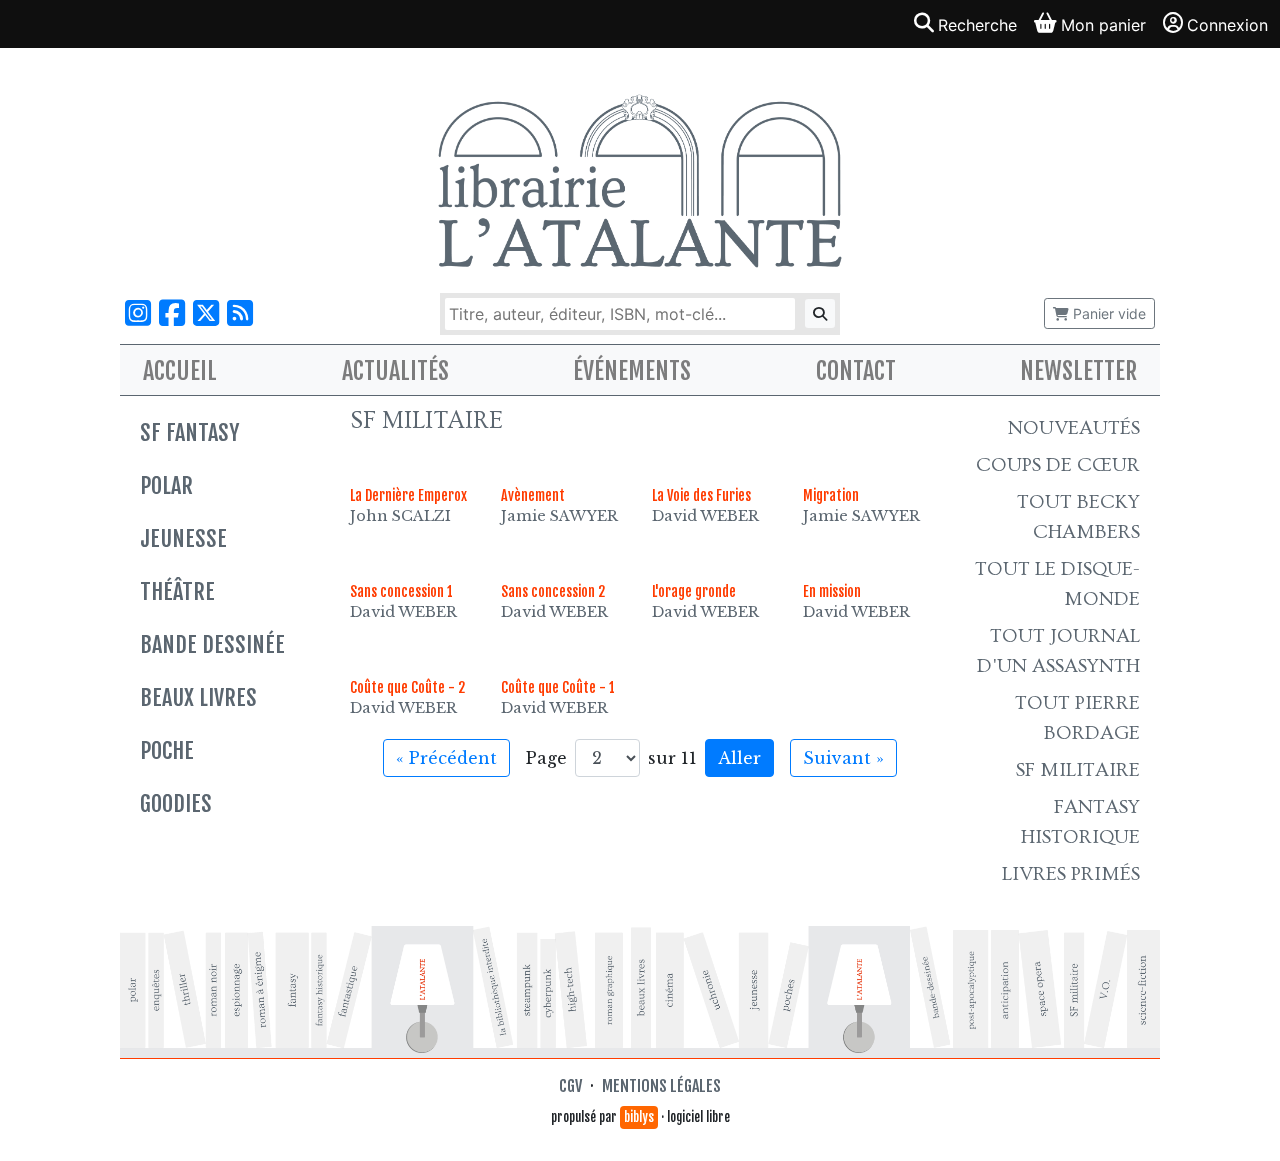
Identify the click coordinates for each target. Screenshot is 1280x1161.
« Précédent (446, 758)
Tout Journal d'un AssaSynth (1058, 651)
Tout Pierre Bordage (1077, 718)
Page (546, 758)
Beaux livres (198, 697)
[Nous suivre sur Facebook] (172, 313)
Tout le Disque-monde (1057, 584)
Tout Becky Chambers (1078, 517)
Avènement (533, 495)
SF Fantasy (189, 432)
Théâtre (177, 591)
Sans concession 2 (553, 591)
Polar (166, 485)
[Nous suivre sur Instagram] (138, 313)
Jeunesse (183, 538)
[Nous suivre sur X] (206, 313)
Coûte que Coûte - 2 (407, 687)
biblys (639, 1117)
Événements (632, 371)
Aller (739, 758)
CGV (570, 1086)
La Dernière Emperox (408, 495)
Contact (856, 371)
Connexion (1227, 25)
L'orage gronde (694, 591)
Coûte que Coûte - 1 (558, 687)
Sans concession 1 (401, 591)
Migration (831, 495)
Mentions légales (661, 1086)
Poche (167, 750)
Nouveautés (1074, 428)
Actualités (395, 371)
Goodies (176, 803)
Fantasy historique (1080, 822)
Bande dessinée (212, 644)
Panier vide (1107, 313)
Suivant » (843, 758)
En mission (832, 591)
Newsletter (1078, 371)
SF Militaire (1078, 770)
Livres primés (1071, 874)
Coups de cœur (1058, 465)
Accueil (180, 371)
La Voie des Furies (701, 495)
